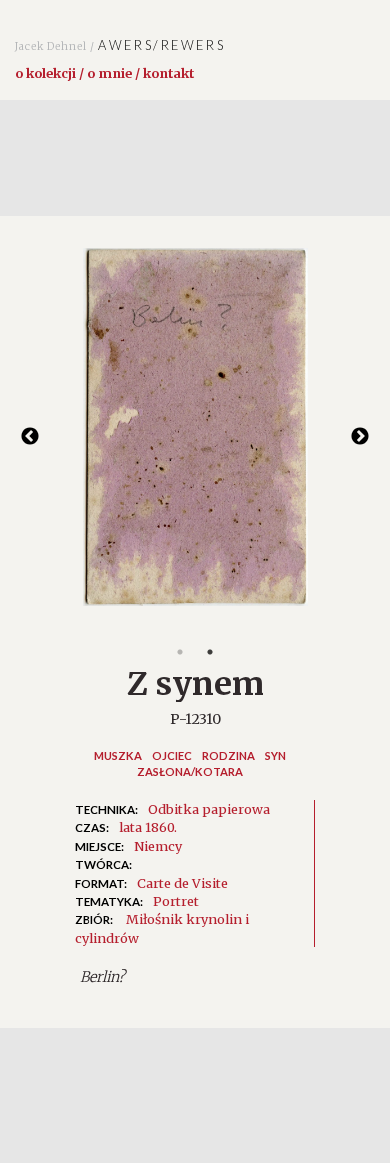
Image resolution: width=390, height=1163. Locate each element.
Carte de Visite (182, 883)
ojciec (172, 755)
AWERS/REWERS (120, 45)
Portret (176, 901)
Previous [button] (30, 437)
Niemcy (158, 846)
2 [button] (210, 652)
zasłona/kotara (190, 771)
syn (275, 755)
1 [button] (180, 652)
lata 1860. (148, 827)
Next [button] (360, 437)
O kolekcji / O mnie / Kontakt (104, 73)
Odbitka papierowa (209, 809)
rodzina (228, 755)
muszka (118, 755)
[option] (195, 437)
